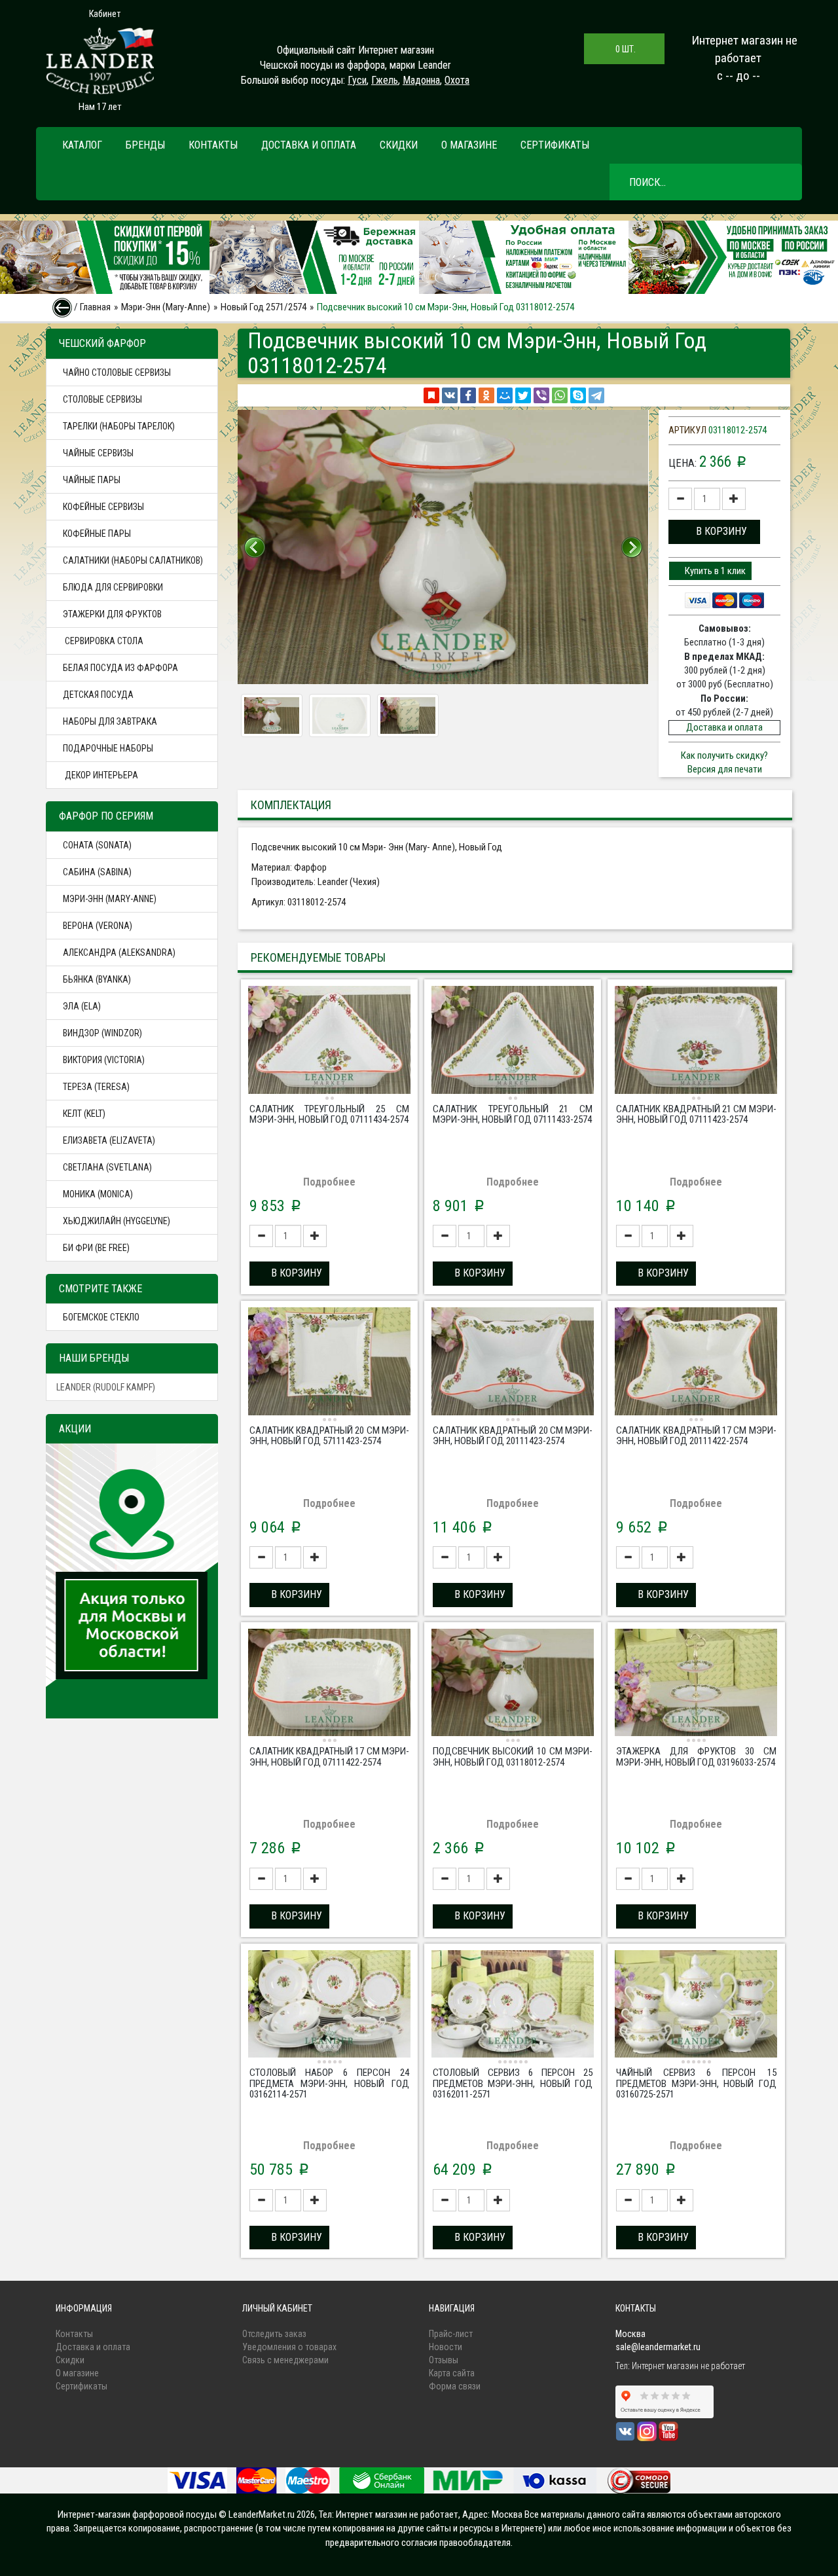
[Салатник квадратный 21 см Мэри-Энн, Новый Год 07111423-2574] (696, 1042)
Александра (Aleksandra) (119, 952)
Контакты (213, 145)
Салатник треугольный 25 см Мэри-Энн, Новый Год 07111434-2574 (329, 1115)
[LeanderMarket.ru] (100, 61)
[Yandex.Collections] (431, 395)
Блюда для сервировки (113, 587)
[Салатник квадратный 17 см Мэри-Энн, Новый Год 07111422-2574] (329, 1684)
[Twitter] (523, 395)
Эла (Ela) (82, 1006)
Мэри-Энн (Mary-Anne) (166, 307)
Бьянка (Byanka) (97, 979)
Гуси (357, 80)
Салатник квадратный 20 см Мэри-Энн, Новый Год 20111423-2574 (513, 1436)
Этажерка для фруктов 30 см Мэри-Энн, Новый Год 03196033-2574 (696, 1757)
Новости (446, 2347)
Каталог (82, 145)
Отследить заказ (274, 2334)
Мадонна (421, 80)
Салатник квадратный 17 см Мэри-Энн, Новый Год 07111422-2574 (329, 1757)
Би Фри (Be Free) (96, 1248)
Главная (95, 307)
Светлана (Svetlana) (107, 1167)
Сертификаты (555, 145)
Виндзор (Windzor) (102, 1033)
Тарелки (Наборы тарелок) (119, 426)
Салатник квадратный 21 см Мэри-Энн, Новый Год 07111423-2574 (696, 1115)
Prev (255, 547)
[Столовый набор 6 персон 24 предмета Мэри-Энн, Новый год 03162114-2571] (329, 2006)
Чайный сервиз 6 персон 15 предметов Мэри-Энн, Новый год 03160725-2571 (696, 2083)
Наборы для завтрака (110, 721)
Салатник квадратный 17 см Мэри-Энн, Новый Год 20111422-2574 (696, 1436)
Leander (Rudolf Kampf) (106, 1387)
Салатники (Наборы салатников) (133, 560)
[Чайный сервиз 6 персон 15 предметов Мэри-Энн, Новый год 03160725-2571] (696, 2006)
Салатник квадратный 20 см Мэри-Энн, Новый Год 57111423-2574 (329, 1436)
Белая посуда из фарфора (120, 668)
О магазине (469, 145)
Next (632, 547)
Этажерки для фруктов (112, 614)
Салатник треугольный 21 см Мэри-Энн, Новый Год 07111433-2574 (513, 1115)
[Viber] (541, 395)
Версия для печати (725, 769)
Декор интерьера (100, 775)
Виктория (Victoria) (104, 1060)
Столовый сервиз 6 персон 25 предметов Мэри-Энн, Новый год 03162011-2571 (513, 2083)
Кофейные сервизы (103, 507)
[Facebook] (468, 395)
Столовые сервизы (102, 399)
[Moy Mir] (505, 395)
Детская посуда (98, 695)
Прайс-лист (451, 2334)
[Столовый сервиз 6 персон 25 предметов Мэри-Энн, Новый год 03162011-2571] (513, 2006)
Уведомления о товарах (289, 2347)
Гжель (385, 80)
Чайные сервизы (98, 453)
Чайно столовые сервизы (117, 372)
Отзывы (444, 2360)
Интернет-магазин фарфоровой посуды (137, 2514)
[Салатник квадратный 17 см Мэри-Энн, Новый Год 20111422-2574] (696, 1363)
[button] (714, 532)
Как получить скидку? (724, 755)
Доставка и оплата (309, 145)
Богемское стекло (101, 1317)
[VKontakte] (450, 395)
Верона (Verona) (98, 926)
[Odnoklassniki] (486, 395)
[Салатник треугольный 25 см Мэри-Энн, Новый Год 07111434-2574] (329, 1042)
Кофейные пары (97, 534)
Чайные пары (92, 480)
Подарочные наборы (108, 748)
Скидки (399, 145)
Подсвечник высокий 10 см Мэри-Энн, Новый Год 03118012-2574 (513, 1757)
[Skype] (578, 395)
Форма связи (455, 2386)
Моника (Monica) (98, 1194)
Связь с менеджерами (285, 2360)
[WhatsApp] (560, 395)
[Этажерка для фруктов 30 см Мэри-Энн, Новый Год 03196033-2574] (696, 1684)
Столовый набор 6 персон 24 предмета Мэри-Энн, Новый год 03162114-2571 (329, 2083)
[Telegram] (596, 395)
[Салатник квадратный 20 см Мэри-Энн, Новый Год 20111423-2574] (513, 1363)
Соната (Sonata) (97, 845)
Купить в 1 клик (714, 571)
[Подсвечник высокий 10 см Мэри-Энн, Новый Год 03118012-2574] (513, 1684)
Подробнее (329, 1182)
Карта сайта (452, 2373)
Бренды (145, 145)
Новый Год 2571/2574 (264, 307)
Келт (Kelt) (84, 1114)
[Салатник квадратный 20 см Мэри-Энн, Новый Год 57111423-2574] (329, 1363)
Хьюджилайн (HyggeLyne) (117, 1221)
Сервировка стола (103, 641)
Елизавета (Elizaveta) (109, 1140)
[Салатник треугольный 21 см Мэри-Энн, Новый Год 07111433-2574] (513, 1042)
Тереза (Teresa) (96, 1087)
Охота (457, 80)
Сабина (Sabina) (97, 872)
